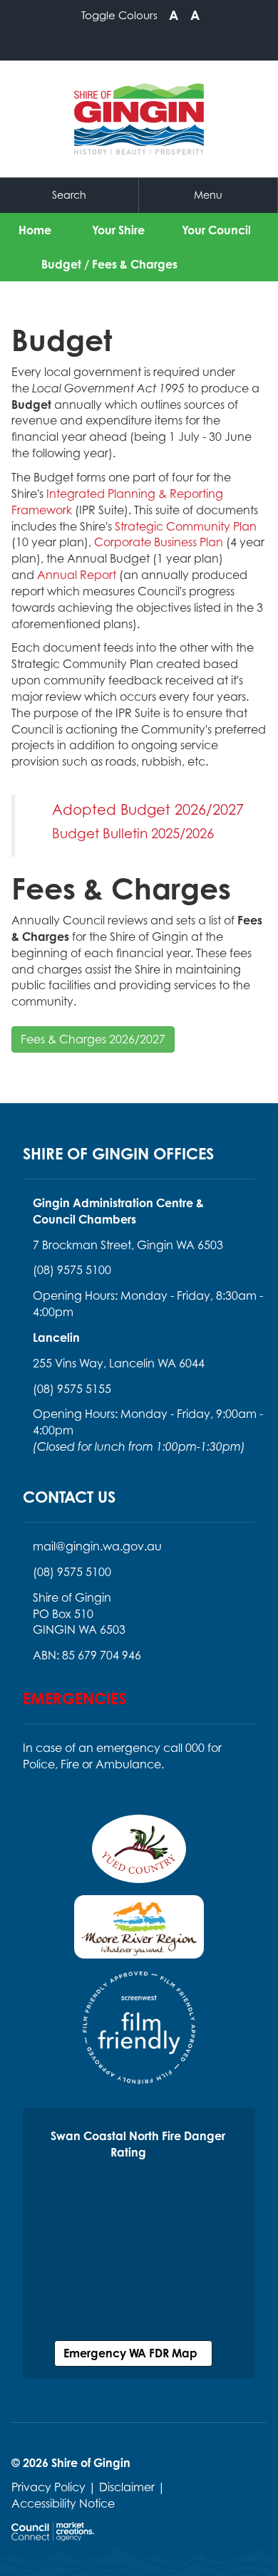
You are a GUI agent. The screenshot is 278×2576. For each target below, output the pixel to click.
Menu (208, 195)
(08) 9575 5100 (72, 1270)
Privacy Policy (48, 2487)
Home (35, 230)
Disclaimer (127, 2487)
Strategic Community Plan (186, 526)
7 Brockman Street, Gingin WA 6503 (128, 1245)
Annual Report (77, 575)
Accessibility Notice (63, 2503)
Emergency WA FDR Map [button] (133, 2353)
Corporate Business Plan (159, 542)
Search (69, 195)
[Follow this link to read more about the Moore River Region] (139, 1931)
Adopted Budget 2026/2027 (148, 809)
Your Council (216, 230)
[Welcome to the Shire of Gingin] (139, 119)
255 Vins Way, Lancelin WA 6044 (119, 1363)
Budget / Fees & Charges (109, 264)
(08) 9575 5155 (72, 1389)
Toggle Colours (119, 15)
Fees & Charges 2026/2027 (93, 1039)
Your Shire (118, 230)
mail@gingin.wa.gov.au (97, 1546)
